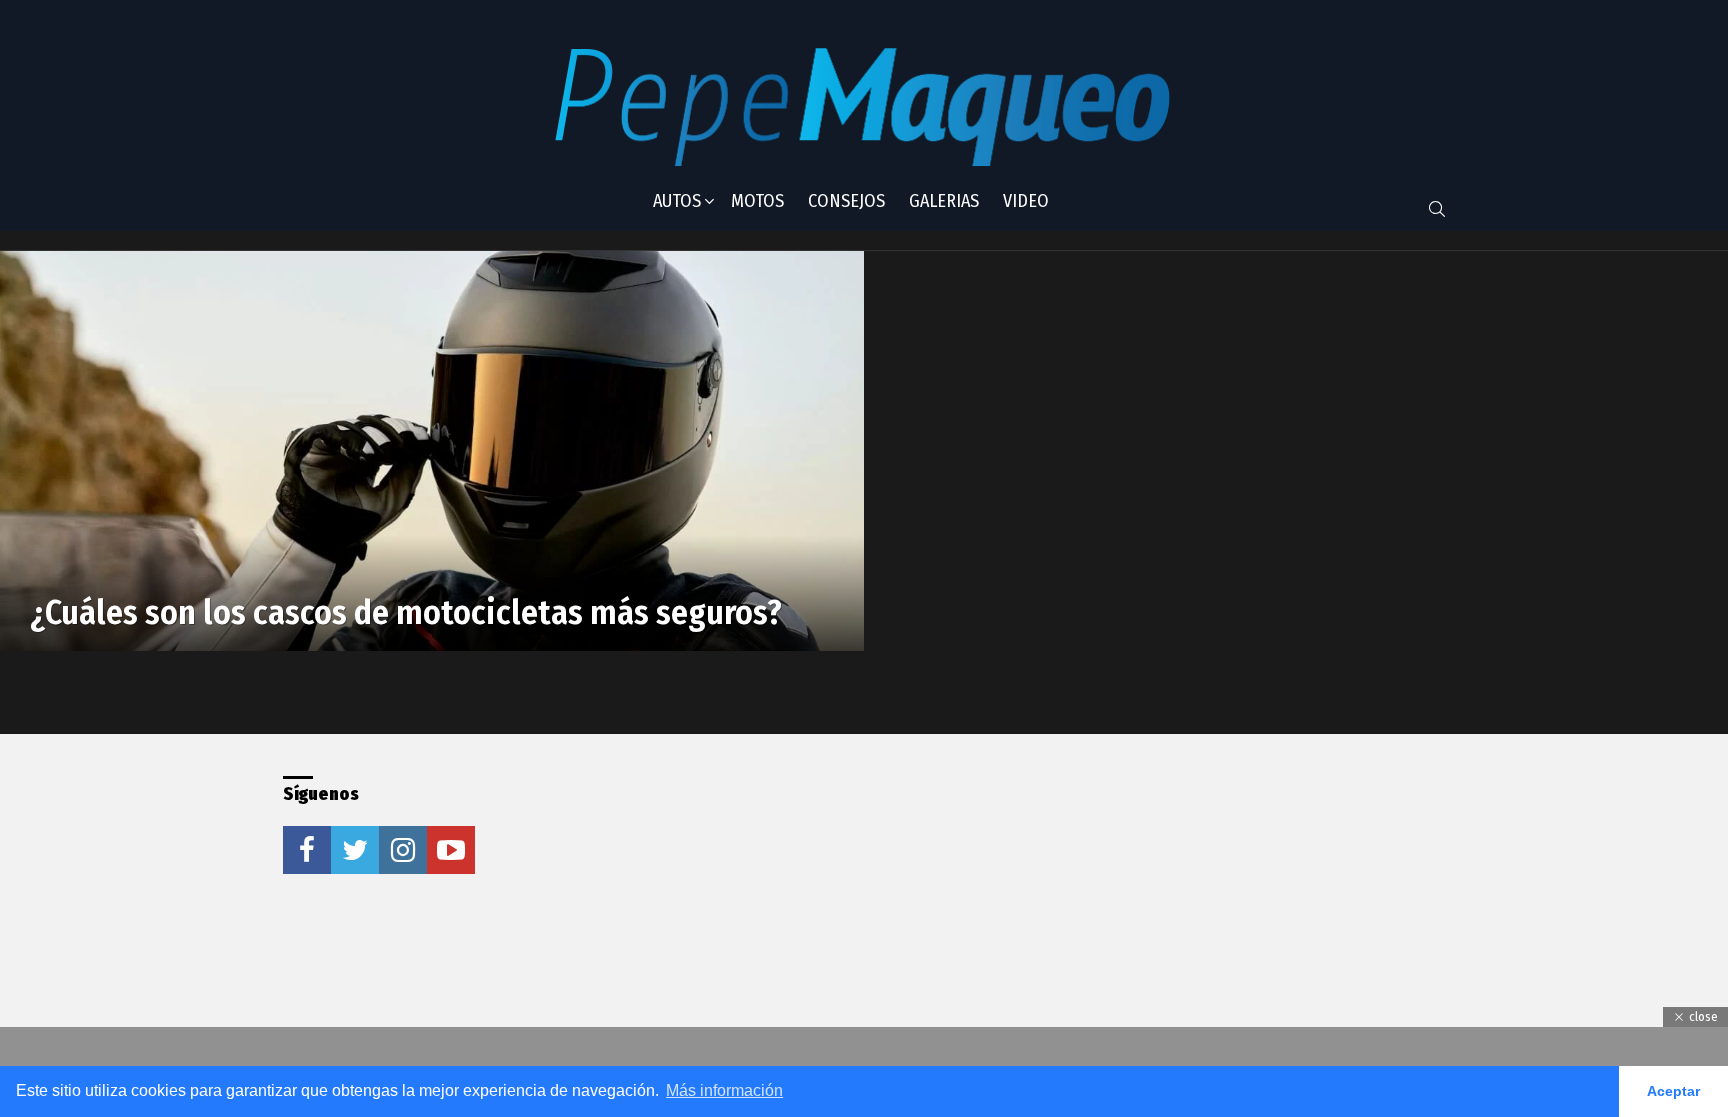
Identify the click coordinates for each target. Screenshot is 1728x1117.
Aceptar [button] (1673, 1091)
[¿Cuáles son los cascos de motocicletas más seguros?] (432, 451)
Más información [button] (724, 1090)
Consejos (846, 201)
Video (1026, 201)
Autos (677, 201)
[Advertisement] (827, 901)
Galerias (944, 201)
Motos (757, 201)
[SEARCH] (1437, 209)
